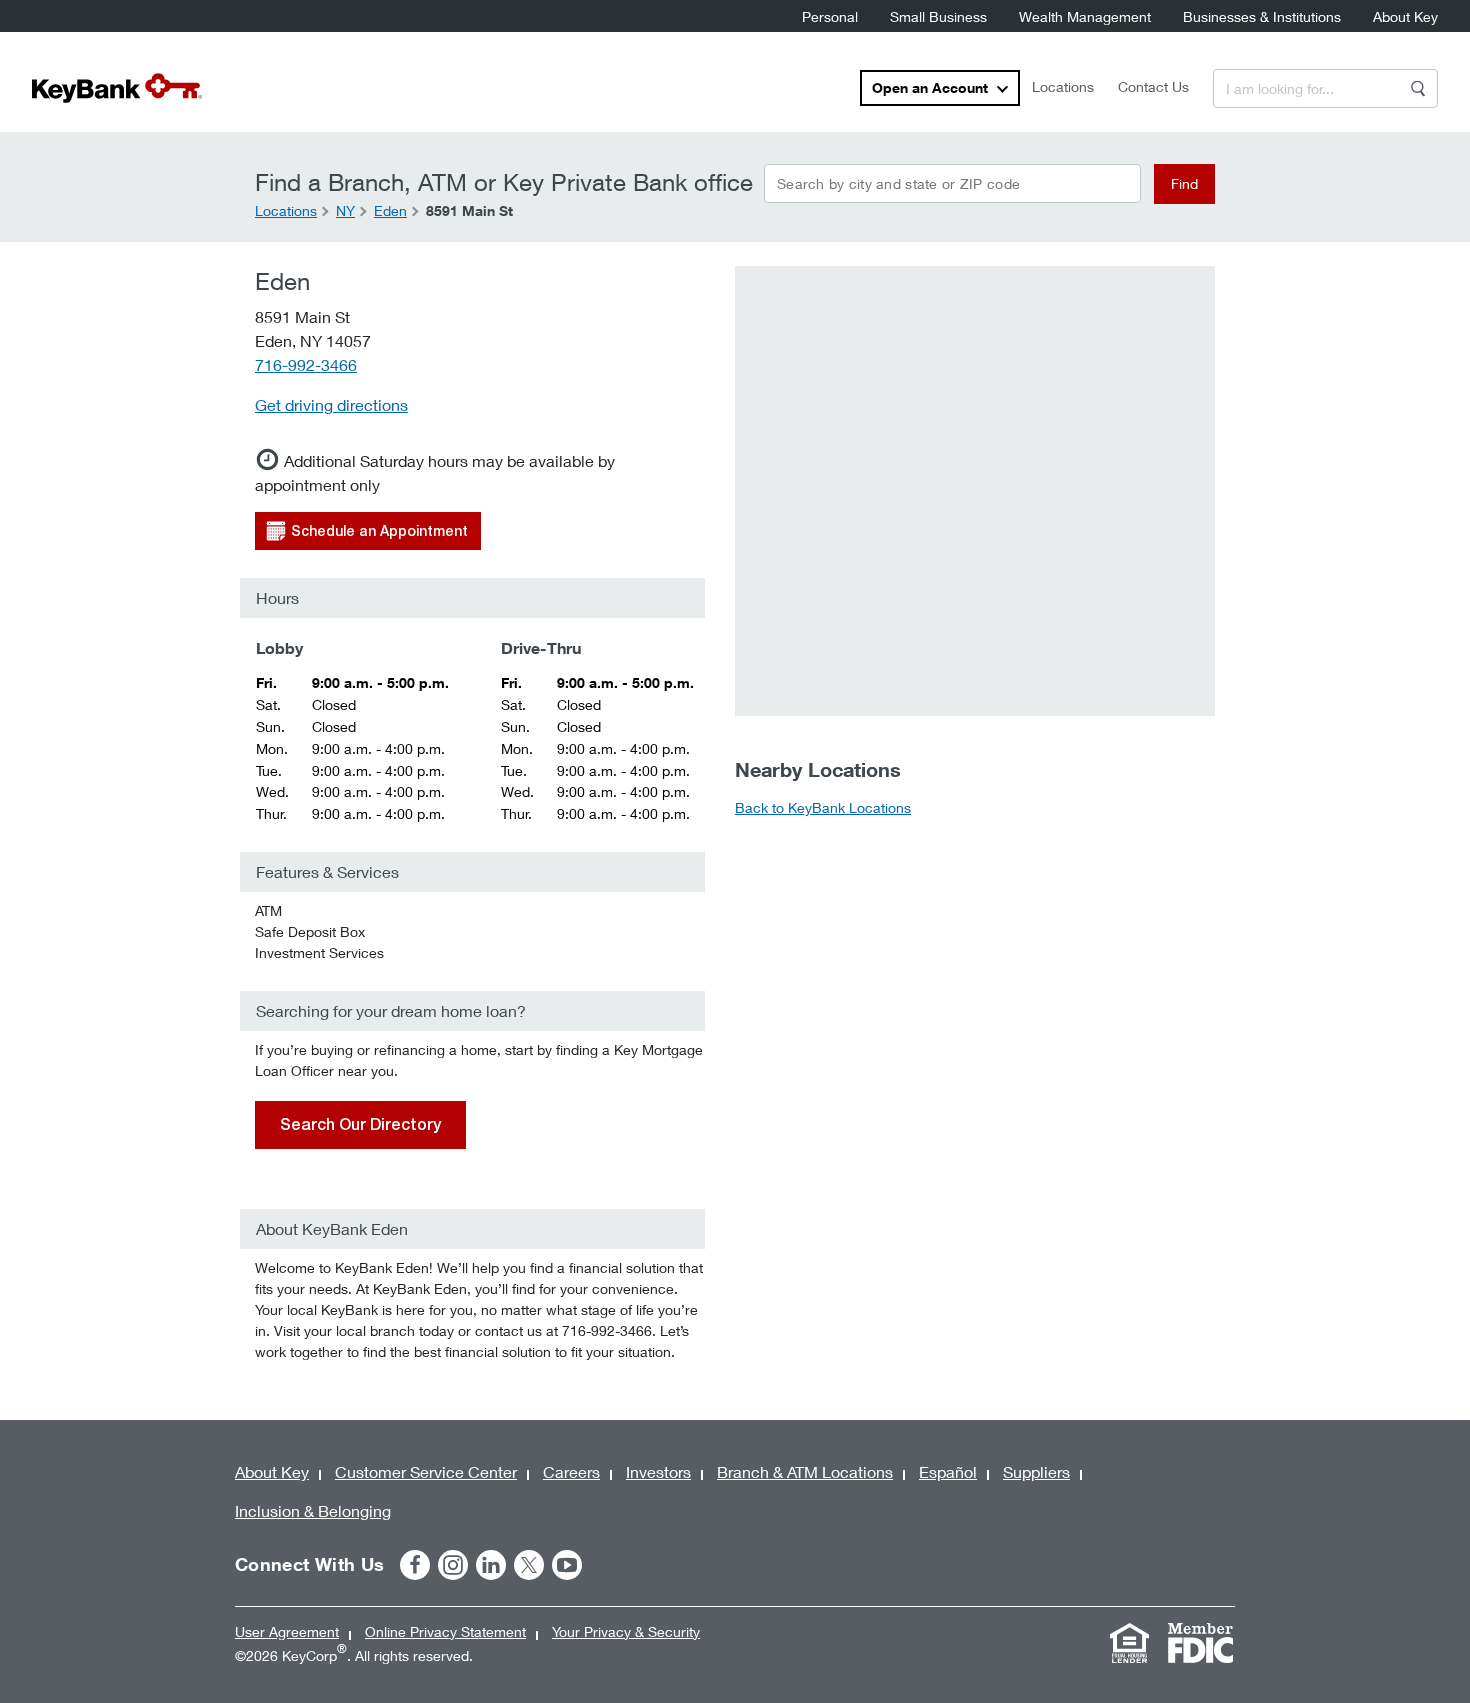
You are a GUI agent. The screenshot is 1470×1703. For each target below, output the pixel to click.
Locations (1063, 86)
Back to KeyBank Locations (823, 807)
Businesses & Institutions (1262, 16)
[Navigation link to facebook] (415, 1565)
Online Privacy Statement (445, 1631)
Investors (658, 1471)
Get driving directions (331, 404)
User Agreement (287, 1631)
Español (948, 1471)
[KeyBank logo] (117, 88)
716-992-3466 (306, 364)
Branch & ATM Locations (805, 1471)
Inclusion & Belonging (313, 1510)
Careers (571, 1471)
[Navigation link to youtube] (567, 1565)
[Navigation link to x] (529, 1565)
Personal (830, 16)
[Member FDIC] (1200, 1643)
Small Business (938, 16)
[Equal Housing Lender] (1129, 1643)
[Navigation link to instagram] (453, 1565)
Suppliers (1036, 1471)
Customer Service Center (426, 1471)
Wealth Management (1085, 16)
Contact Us (1153, 86)
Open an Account (930, 87)
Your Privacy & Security (626, 1631)
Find (1184, 183)
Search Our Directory (360, 1124)
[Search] (1418, 88)
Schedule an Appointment (379, 531)
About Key (1405, 16)
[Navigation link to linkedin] (491, 1565)
